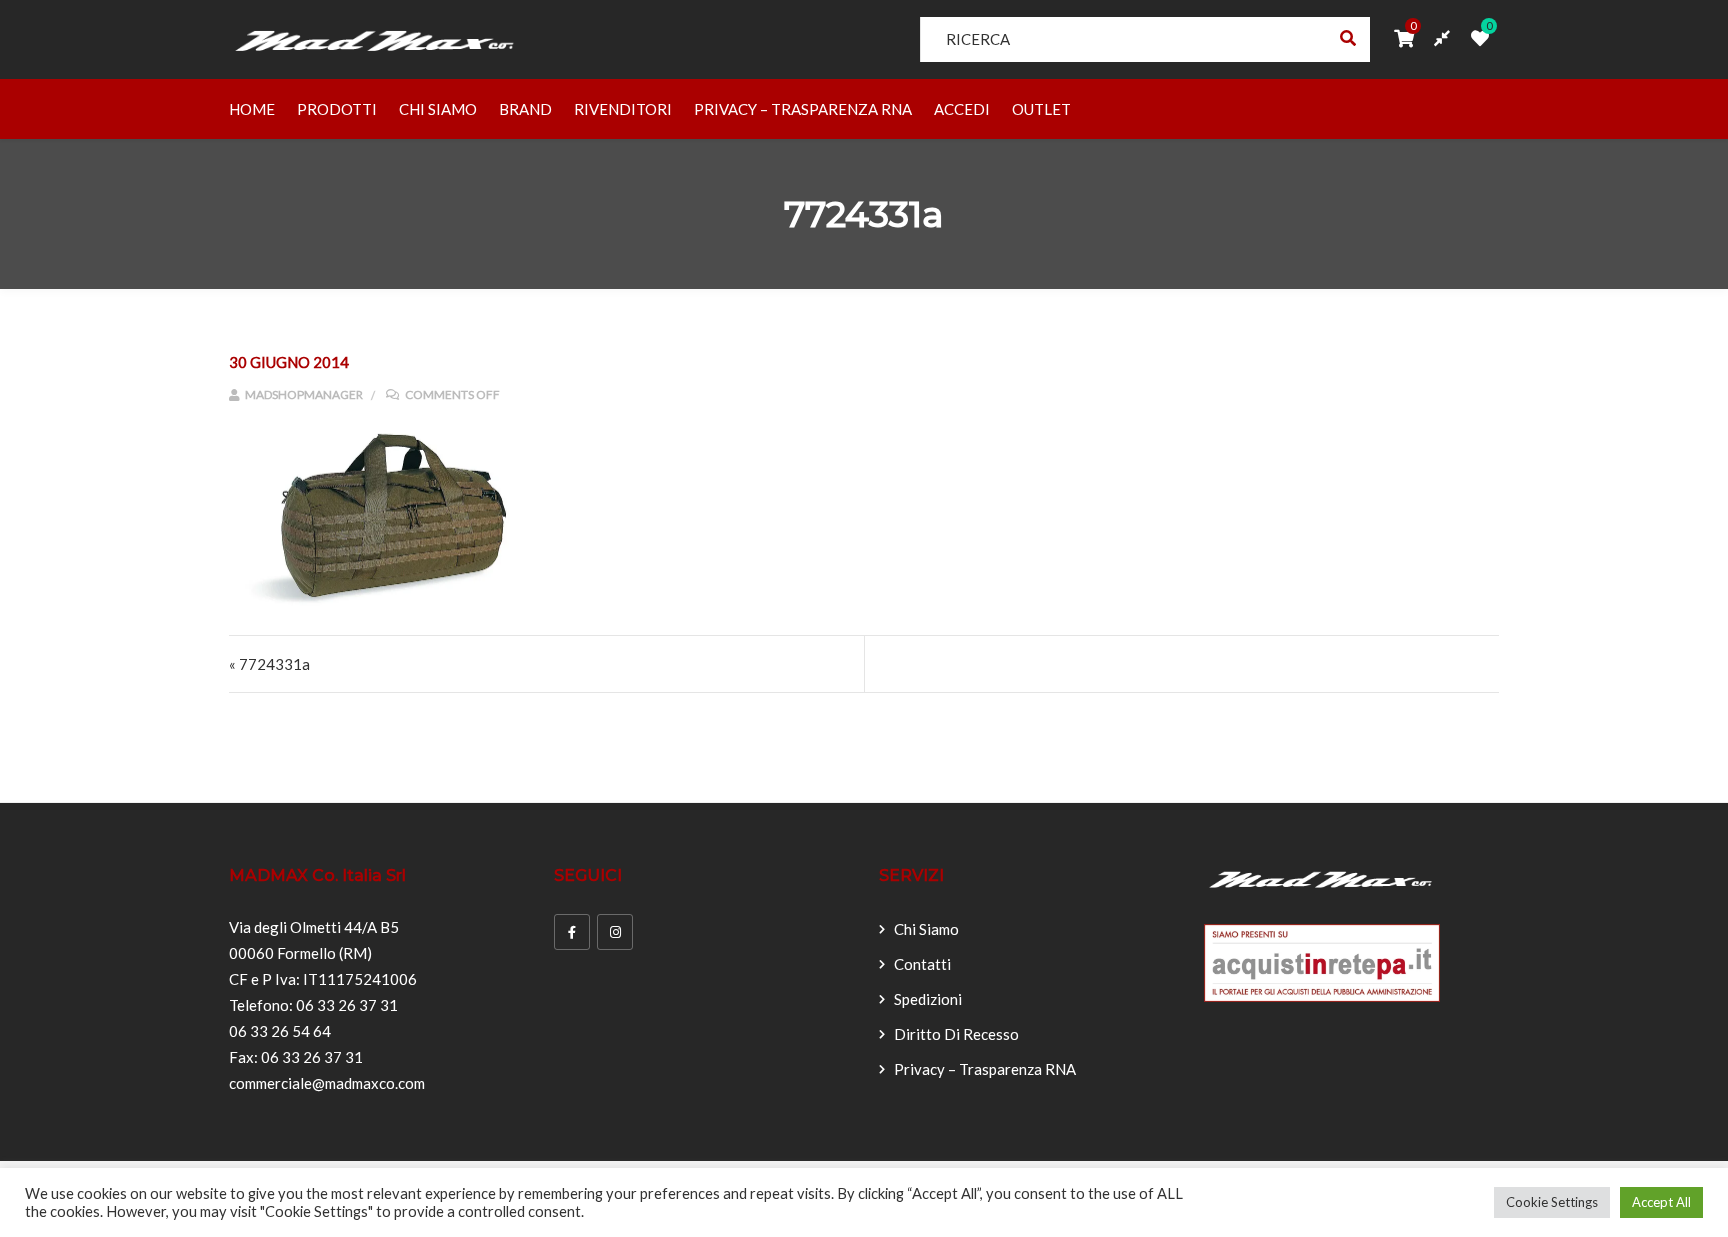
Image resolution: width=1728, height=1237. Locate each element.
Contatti (922, 964)
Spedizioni (928, 999)
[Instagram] (615, 932)
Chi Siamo (438, 109)
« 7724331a (269, 664)
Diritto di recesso (956, 1034)
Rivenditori (623, 109)
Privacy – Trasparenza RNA (803, 109)
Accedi (962, 109)
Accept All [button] (1661, 1202)
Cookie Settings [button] (1552, 1202)
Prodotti (337, 109)
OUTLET (1041, 109)
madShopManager (303, 394)
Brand (525, 109)
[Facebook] (572, 932)
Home (252, 109)
